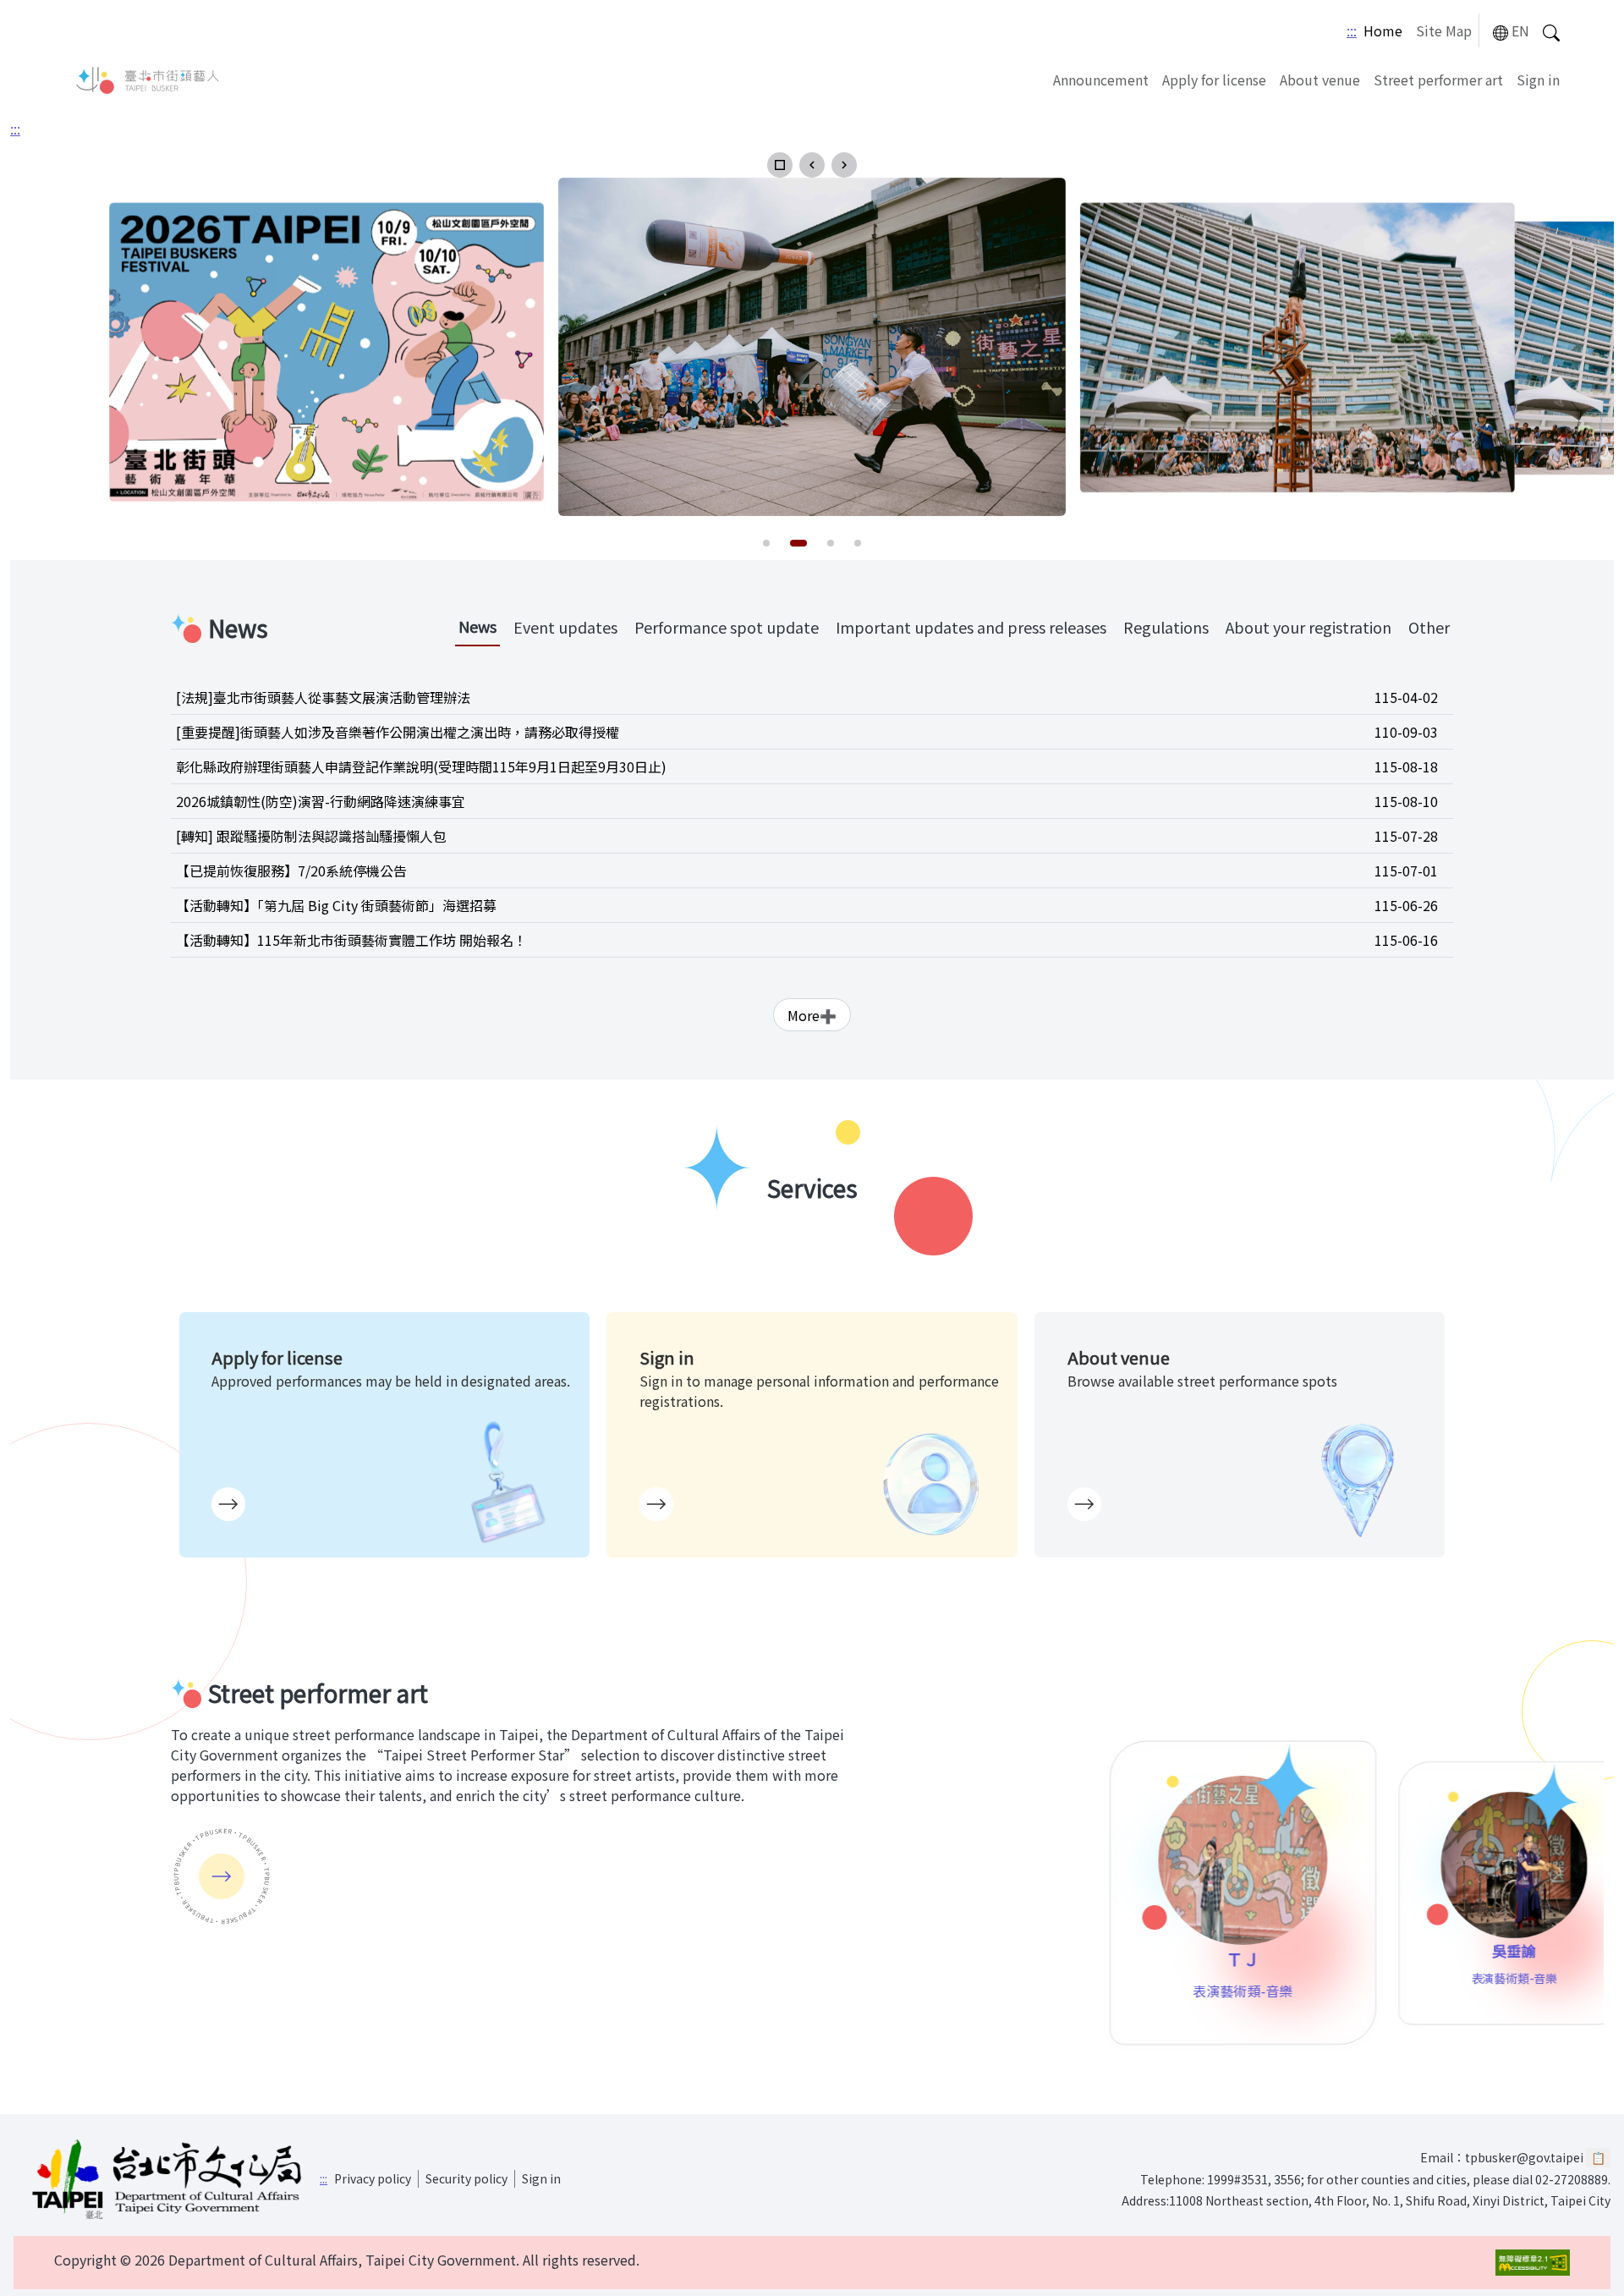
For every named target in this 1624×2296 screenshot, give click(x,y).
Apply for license (1214, 80)
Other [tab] (1429, 627)
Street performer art (1438, 80)
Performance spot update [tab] (727, 627)
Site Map (1444, 30)
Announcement (1101, 80)
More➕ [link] (812, 1015)
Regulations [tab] (1166, 627)
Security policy (466, 2178)
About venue (1320, 80)
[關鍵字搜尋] (1551, 31)
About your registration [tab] (1309, 627)
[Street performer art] (222, 1876)
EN (1520, 30)
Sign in (1538, 80)
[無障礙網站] (1533, 2263)
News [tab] (477, 626)
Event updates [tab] (565, 627)
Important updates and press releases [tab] (971, 627)
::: (1352, 30)
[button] (780, 165)
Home (1383, 30)
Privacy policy (373, 2178)
